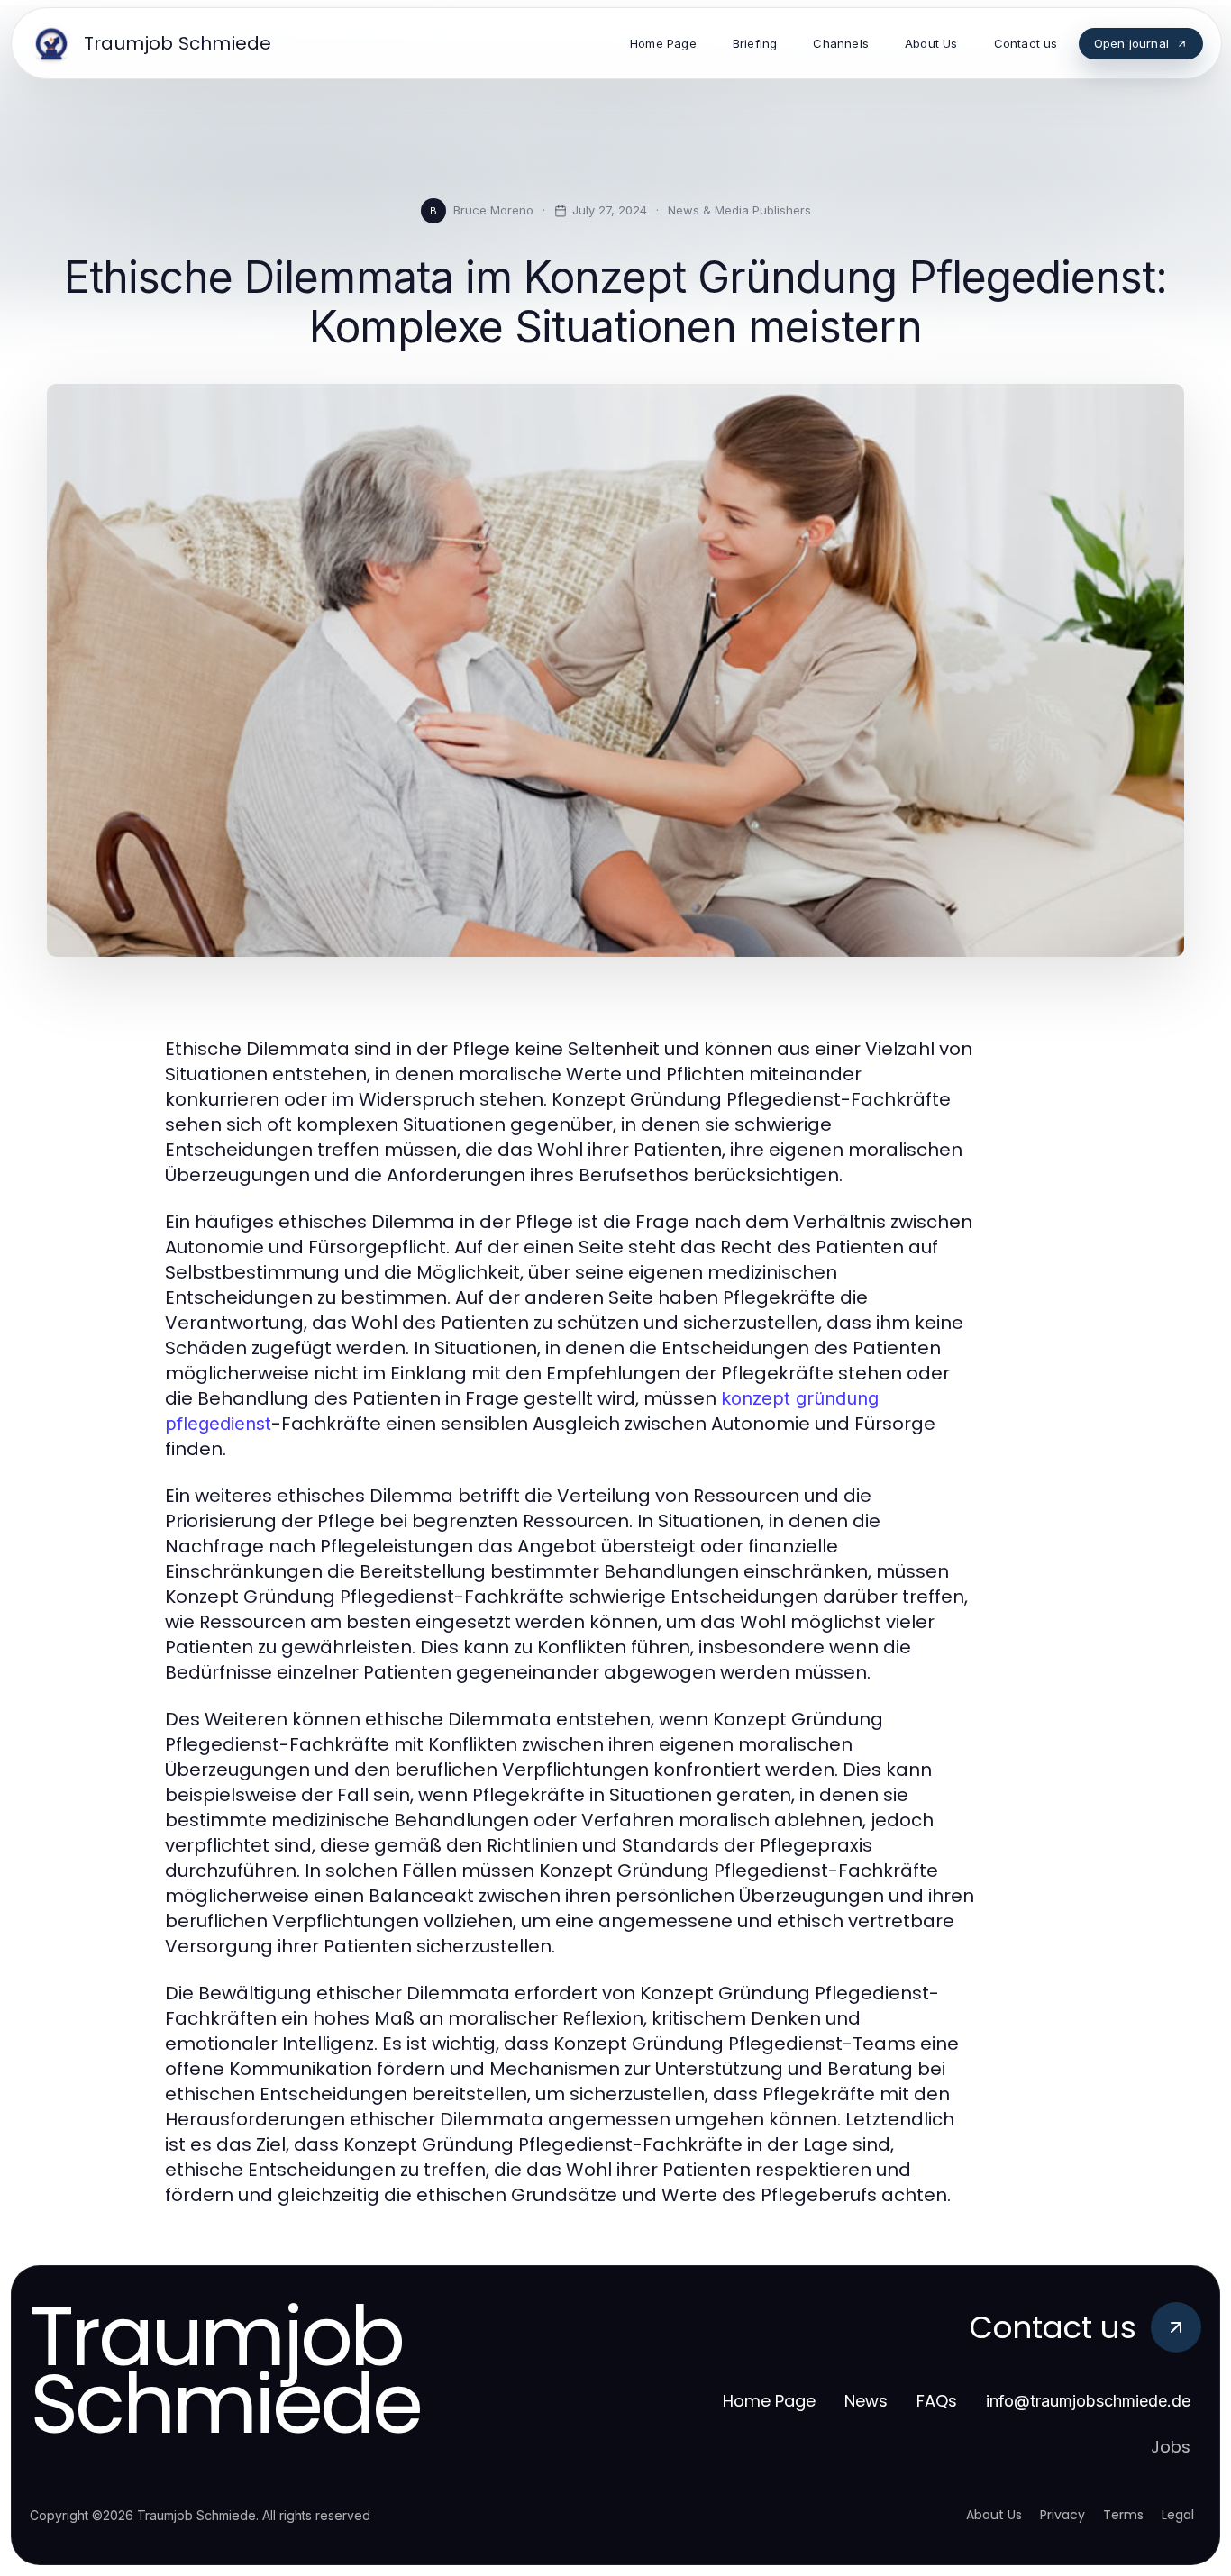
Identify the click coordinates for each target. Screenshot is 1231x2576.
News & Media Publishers (739, 210)
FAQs (937, 2401)
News (866, 2401)
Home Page (769, 2401)
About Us (994, 2515)
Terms (1123, 2515)
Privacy (1062, 2515)
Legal (1178, 2515)
